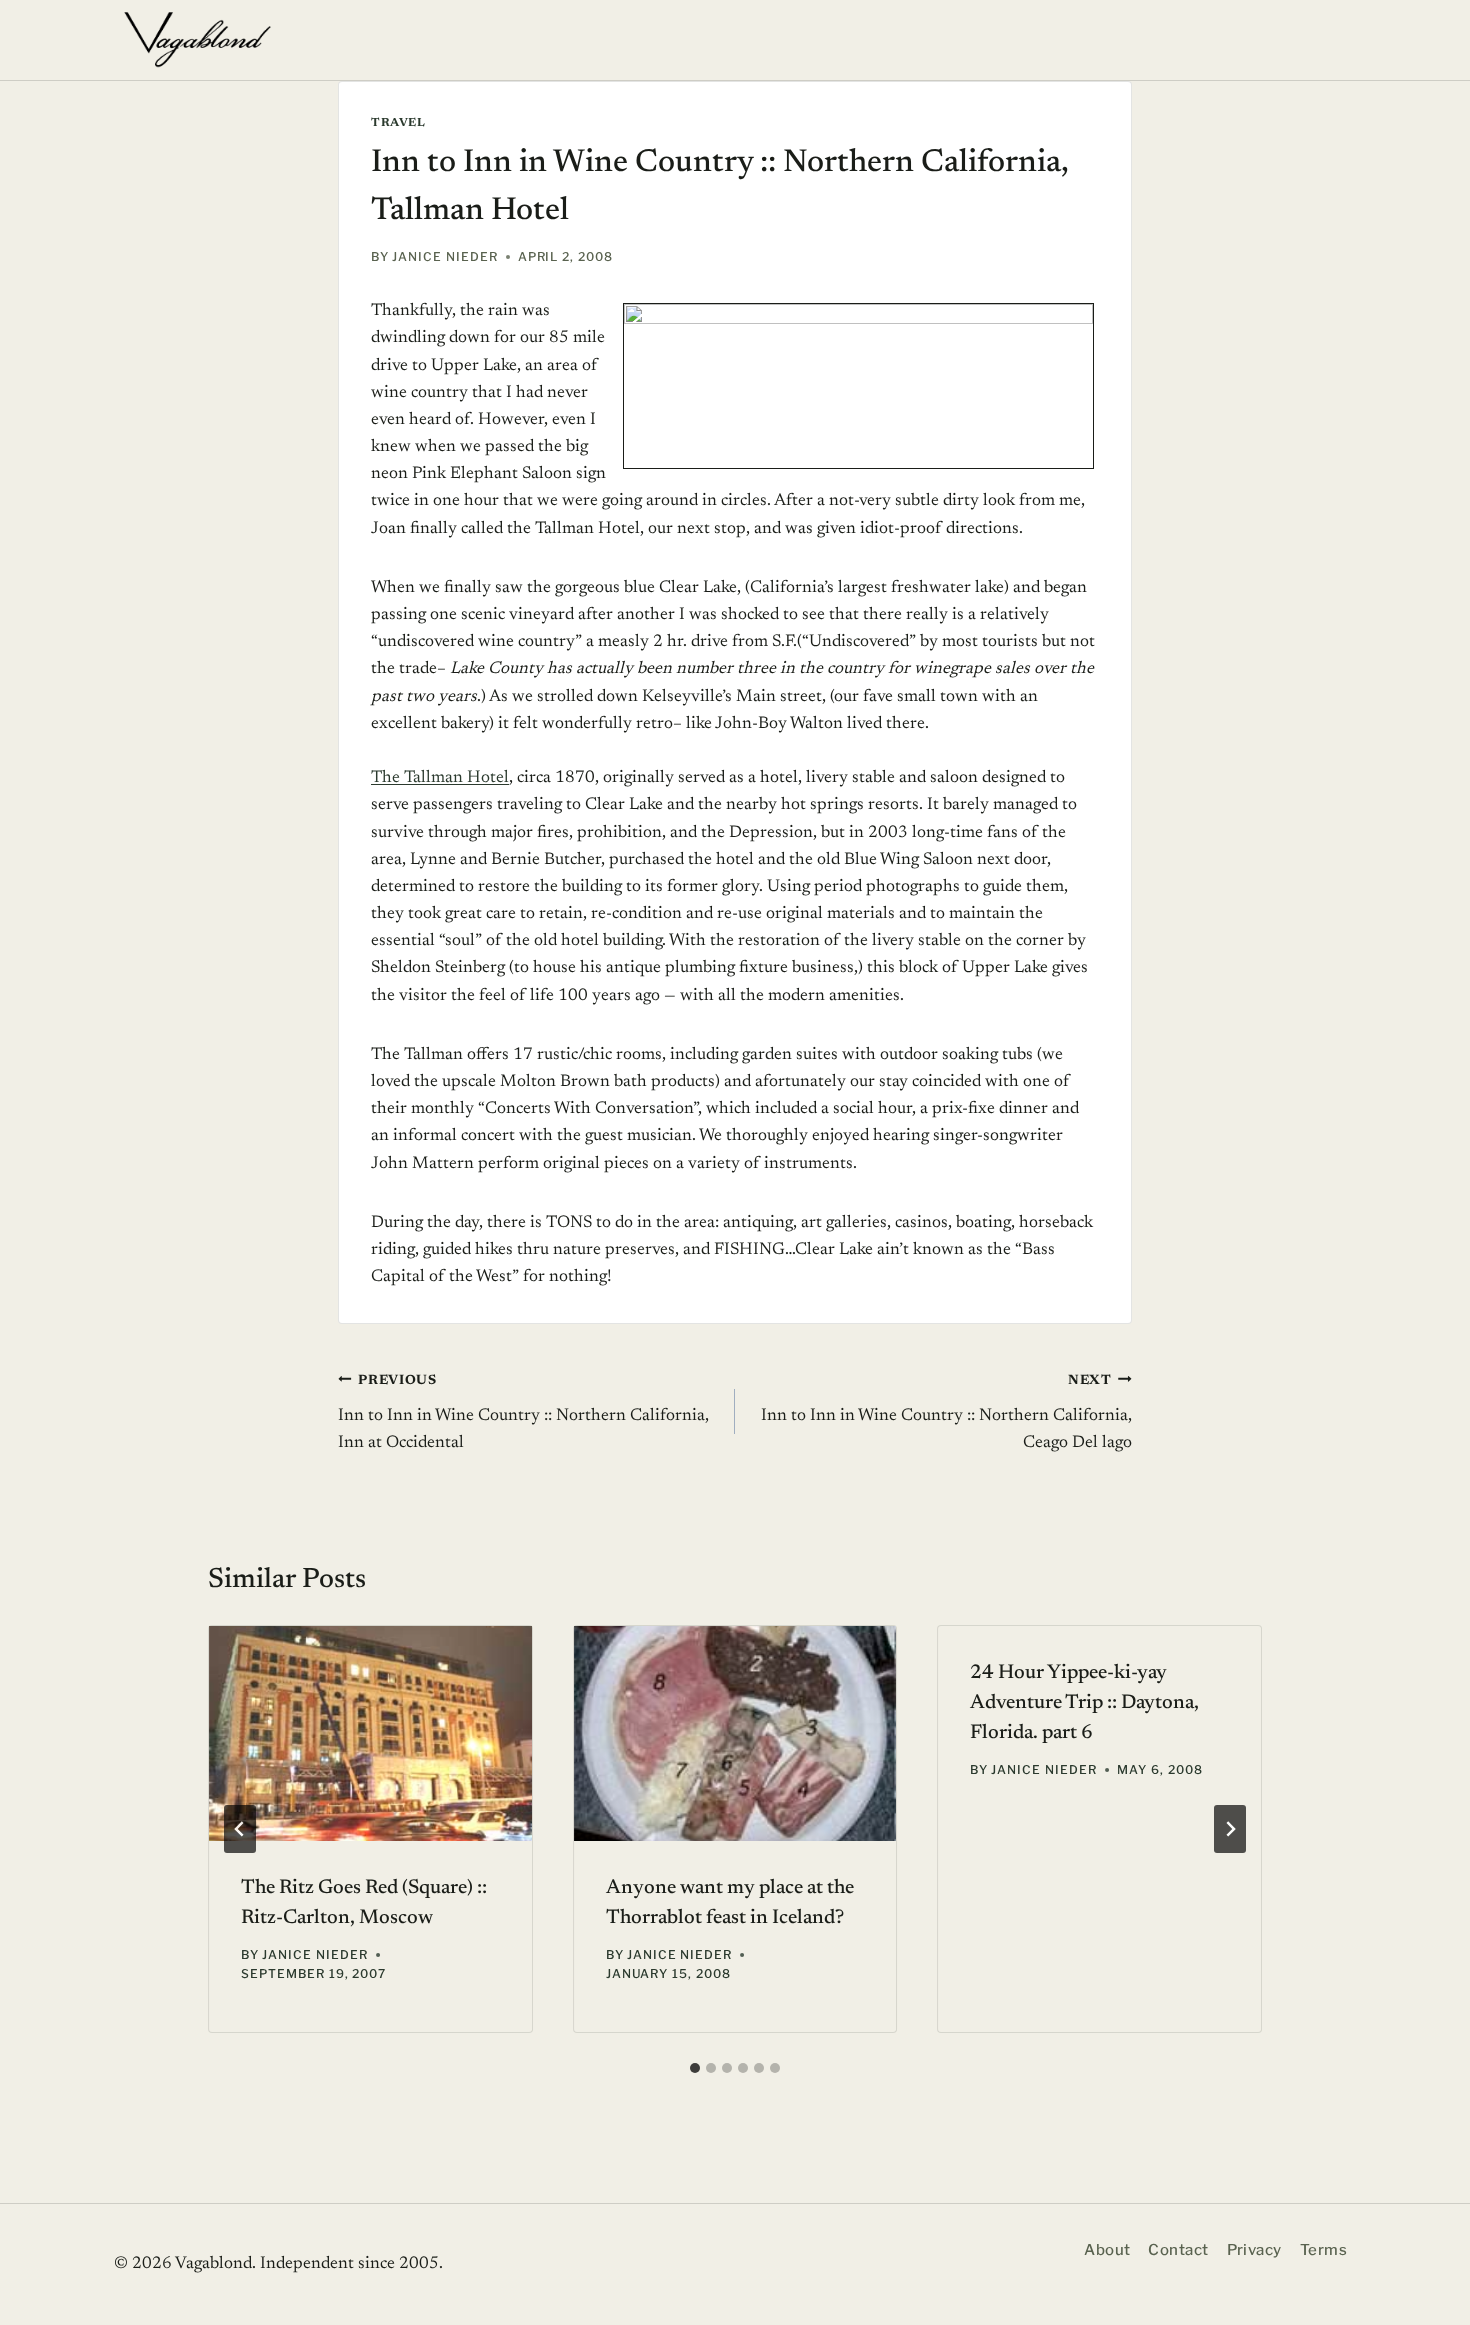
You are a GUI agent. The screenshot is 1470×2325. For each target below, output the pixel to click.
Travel (398, 123)
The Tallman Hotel (440, 778)
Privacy (1254, 2250)
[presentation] (370, 1733)
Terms (1323, 2250)
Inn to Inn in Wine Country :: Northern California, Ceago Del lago (946, 1413)
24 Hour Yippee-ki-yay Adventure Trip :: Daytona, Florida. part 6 (1084, 1703)
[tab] (695, 2068)
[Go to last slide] (240, 1829)
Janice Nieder (444, 256)
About (1107, 2250)
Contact (1178, 2250)
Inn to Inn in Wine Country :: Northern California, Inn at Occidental (523, 1413)
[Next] (1230, 1829)
